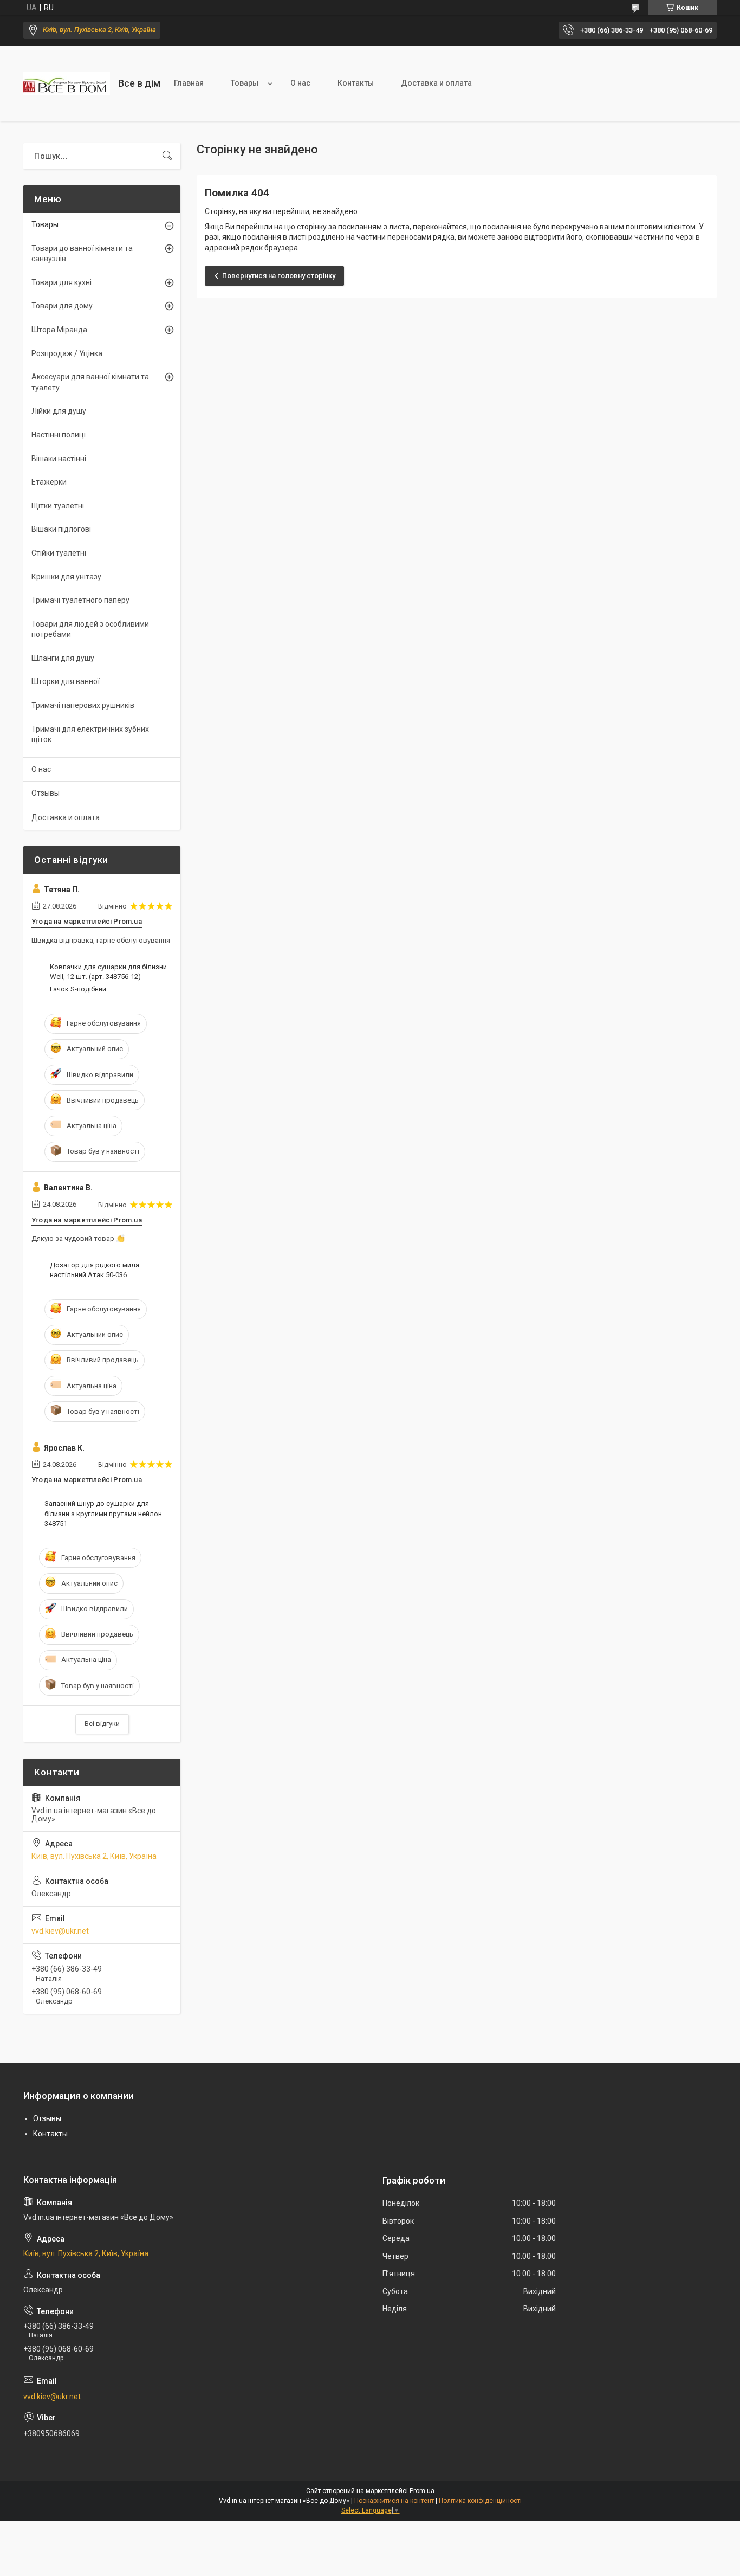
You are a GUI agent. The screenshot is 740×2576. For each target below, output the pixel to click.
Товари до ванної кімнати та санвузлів (82, 254)
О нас (300, 83)
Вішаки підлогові (61, 529)
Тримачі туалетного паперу (80, 600)
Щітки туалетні (58, 506)
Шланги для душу (63, 658)
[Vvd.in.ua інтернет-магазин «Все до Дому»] (67, 83)
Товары (245, 83)
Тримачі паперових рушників (83, 705)
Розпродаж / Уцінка (67, 353)
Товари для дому (62, 306)
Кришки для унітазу (66, 577)
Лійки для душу (59, 411)
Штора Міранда (59, 330)
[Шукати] (167, 156)
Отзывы (46, 793)
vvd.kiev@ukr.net (60, 1931)
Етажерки (49, 482)
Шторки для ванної (66, 681)
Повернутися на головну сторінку (279, 276)
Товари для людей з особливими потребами (90, 629)
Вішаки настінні (59, 459)
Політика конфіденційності (480, 2501)
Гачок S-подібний (78, 989)
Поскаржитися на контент (394, 2501)
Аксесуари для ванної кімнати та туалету (90, 382)
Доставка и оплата (436, 83)
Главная (189, 83)
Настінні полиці (59, 435)
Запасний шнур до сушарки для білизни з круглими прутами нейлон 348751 (103, 1513)
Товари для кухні (61, 282)
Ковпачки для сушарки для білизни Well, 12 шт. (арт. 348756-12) (108, 972)
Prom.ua (422, 2491)
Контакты (356, 83)
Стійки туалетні (59, 553)
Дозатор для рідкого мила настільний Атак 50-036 (95, 1270)
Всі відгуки (102, 1724)
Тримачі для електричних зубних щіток (90, 735)
